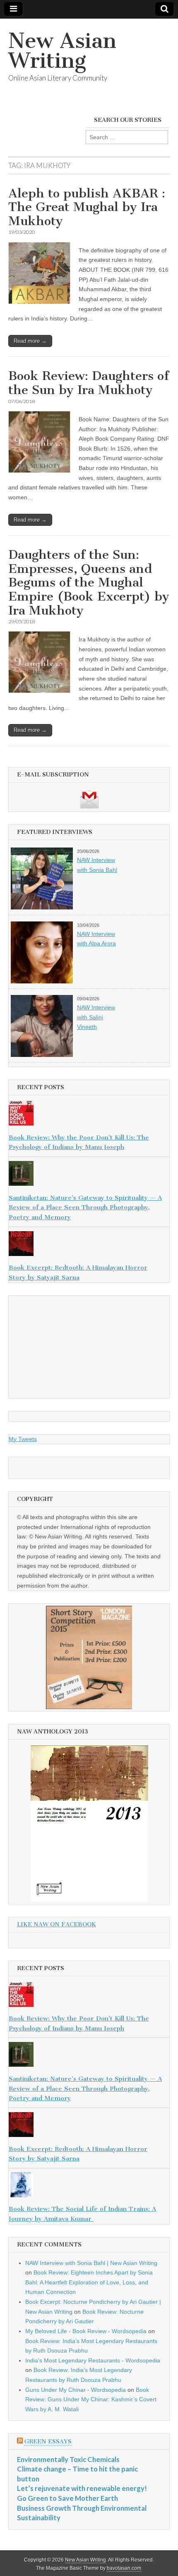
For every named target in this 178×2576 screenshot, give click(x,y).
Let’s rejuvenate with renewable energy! (82, 2488)
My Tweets (23, 1439)
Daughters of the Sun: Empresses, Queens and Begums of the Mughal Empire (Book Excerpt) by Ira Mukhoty (89, 582)
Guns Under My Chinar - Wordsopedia (76, 2390)
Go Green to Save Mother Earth (67, 2498)
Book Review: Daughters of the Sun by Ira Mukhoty (89, 383)
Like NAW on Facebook (57, 1924)
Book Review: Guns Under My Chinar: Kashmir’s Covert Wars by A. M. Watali (91, 2399)
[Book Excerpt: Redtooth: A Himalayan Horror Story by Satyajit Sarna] (89, 1245)
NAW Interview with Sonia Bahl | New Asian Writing (91, 2263)
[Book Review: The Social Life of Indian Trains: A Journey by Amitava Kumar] (89, 2187)
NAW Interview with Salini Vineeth (96, 1017)
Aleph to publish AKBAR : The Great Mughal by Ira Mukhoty (87, 207)
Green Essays (48, 2442)
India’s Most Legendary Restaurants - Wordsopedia (93, 2360)
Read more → (30, 341)
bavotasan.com (124, 2568)
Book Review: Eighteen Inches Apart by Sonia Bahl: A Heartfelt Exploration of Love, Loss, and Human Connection (89, 2282)
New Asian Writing (62, 51)
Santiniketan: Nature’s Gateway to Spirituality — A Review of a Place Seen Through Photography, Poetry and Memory (85, 1207)
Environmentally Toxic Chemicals (68, 2459)
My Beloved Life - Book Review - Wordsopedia (86, 2331)
